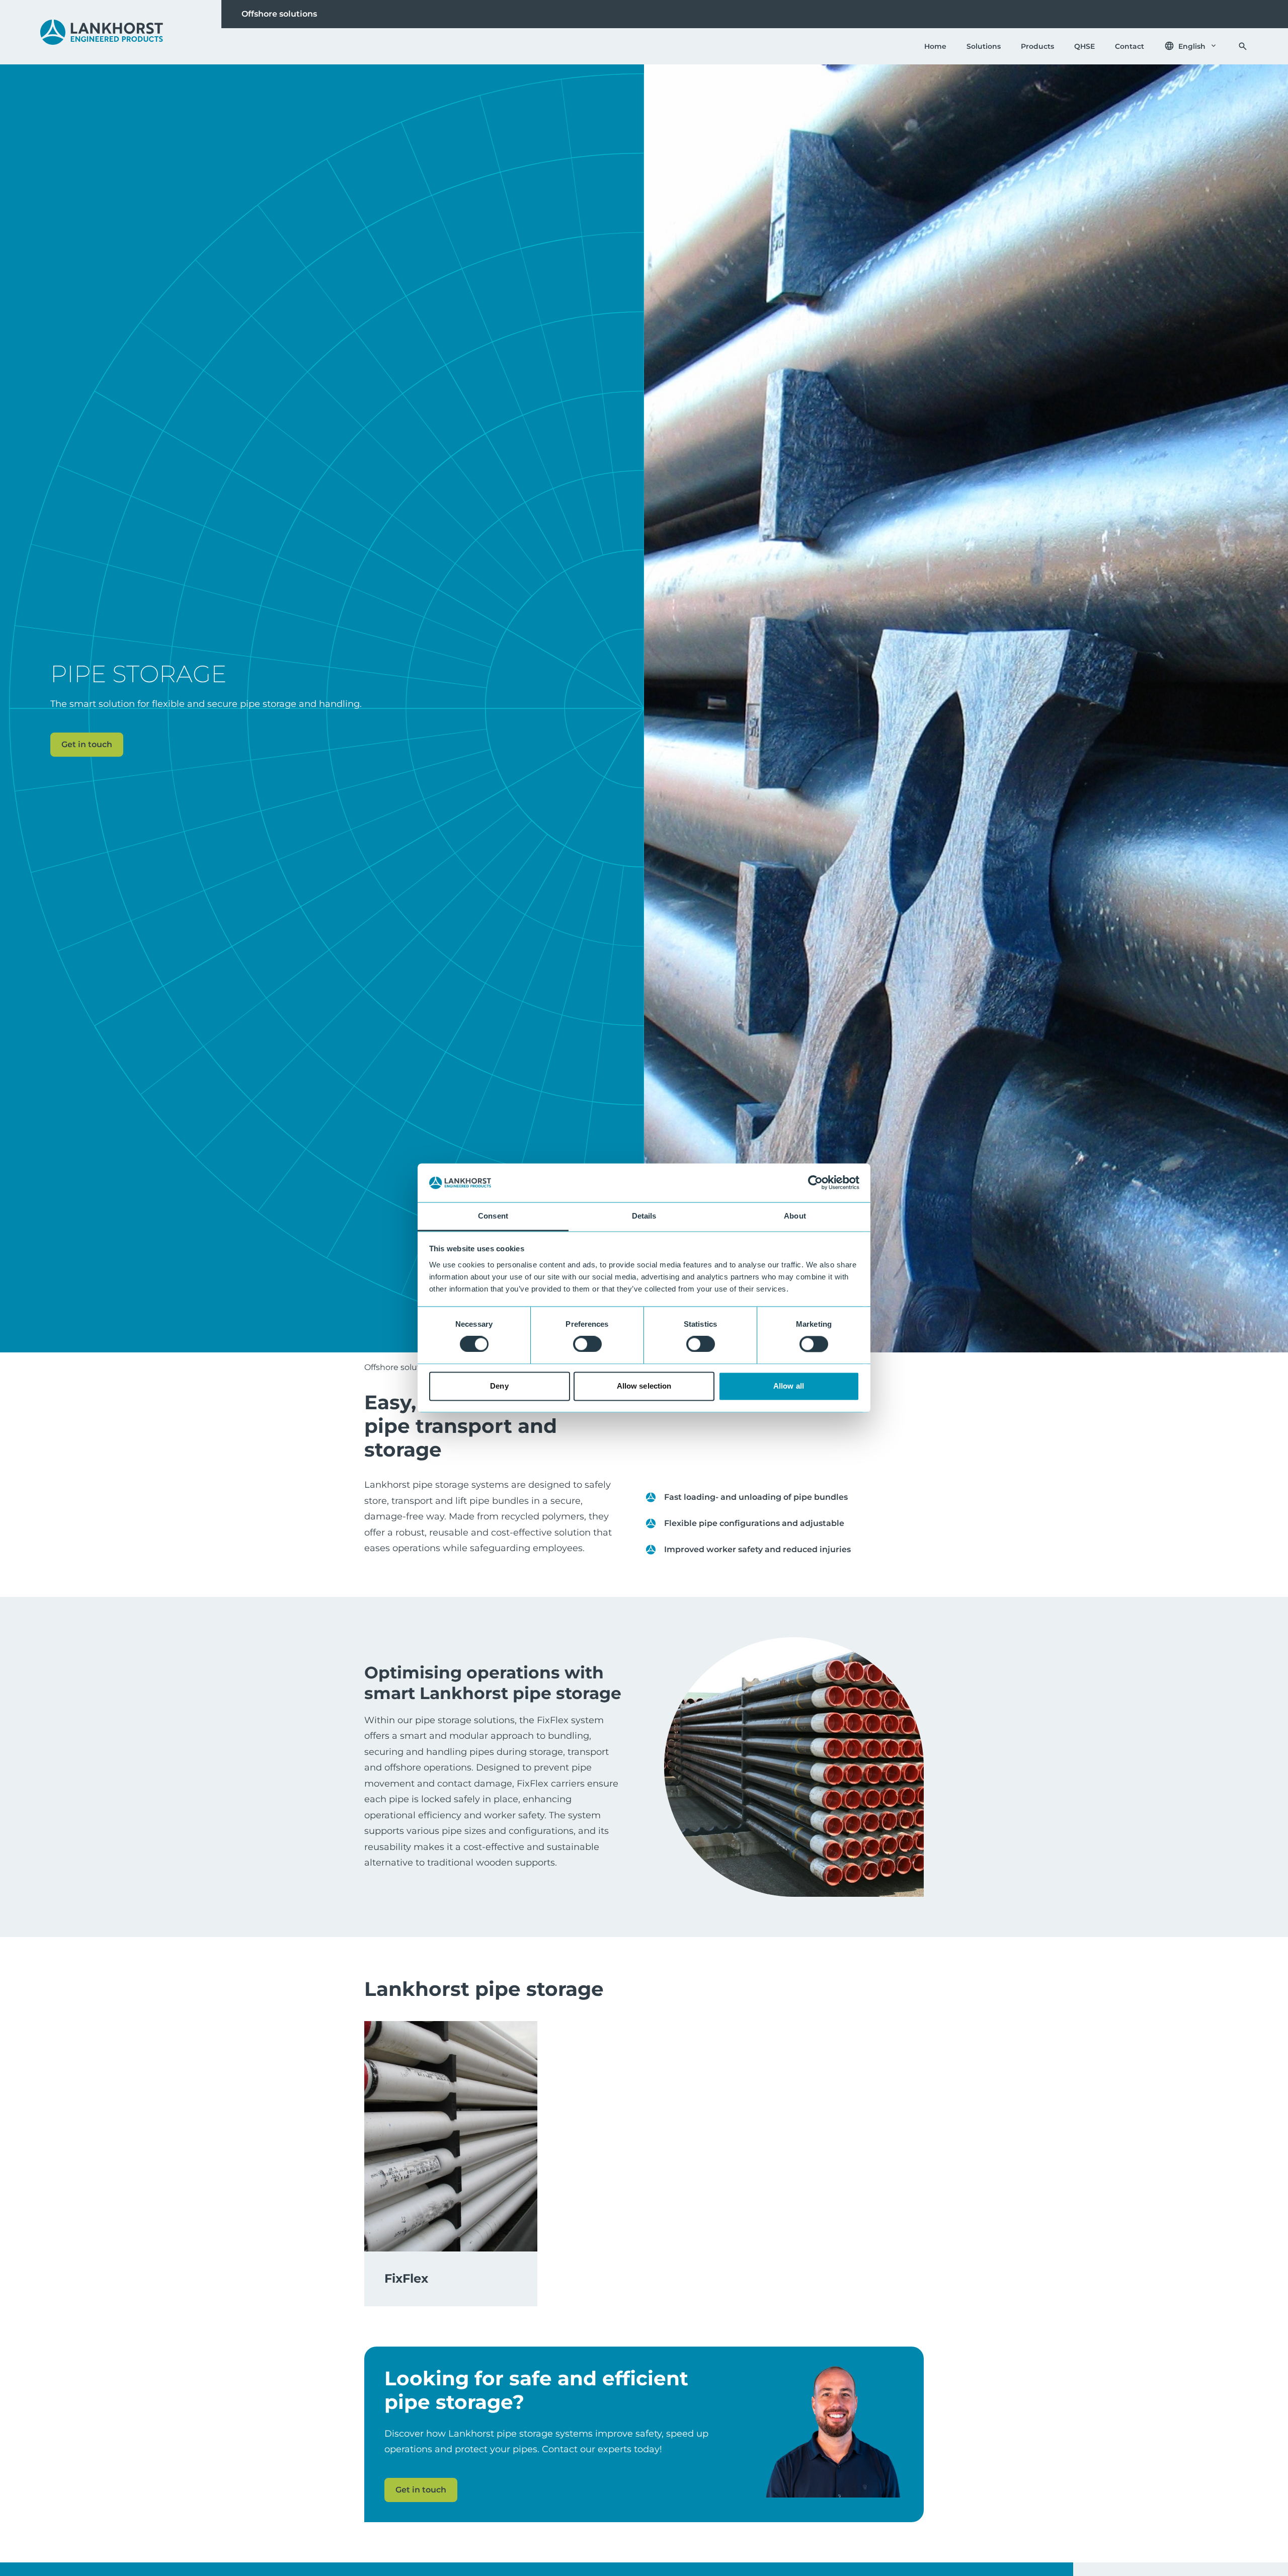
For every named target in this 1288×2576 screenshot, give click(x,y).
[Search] (1243, 46)
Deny (499, 1386)
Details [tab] (644, 1216)
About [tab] (795, 1216)
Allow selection (644, 1386)
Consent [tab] (493, 1216)
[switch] (587, 1344)
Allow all (789, 1386)
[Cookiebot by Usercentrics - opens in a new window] (815, 1183)
